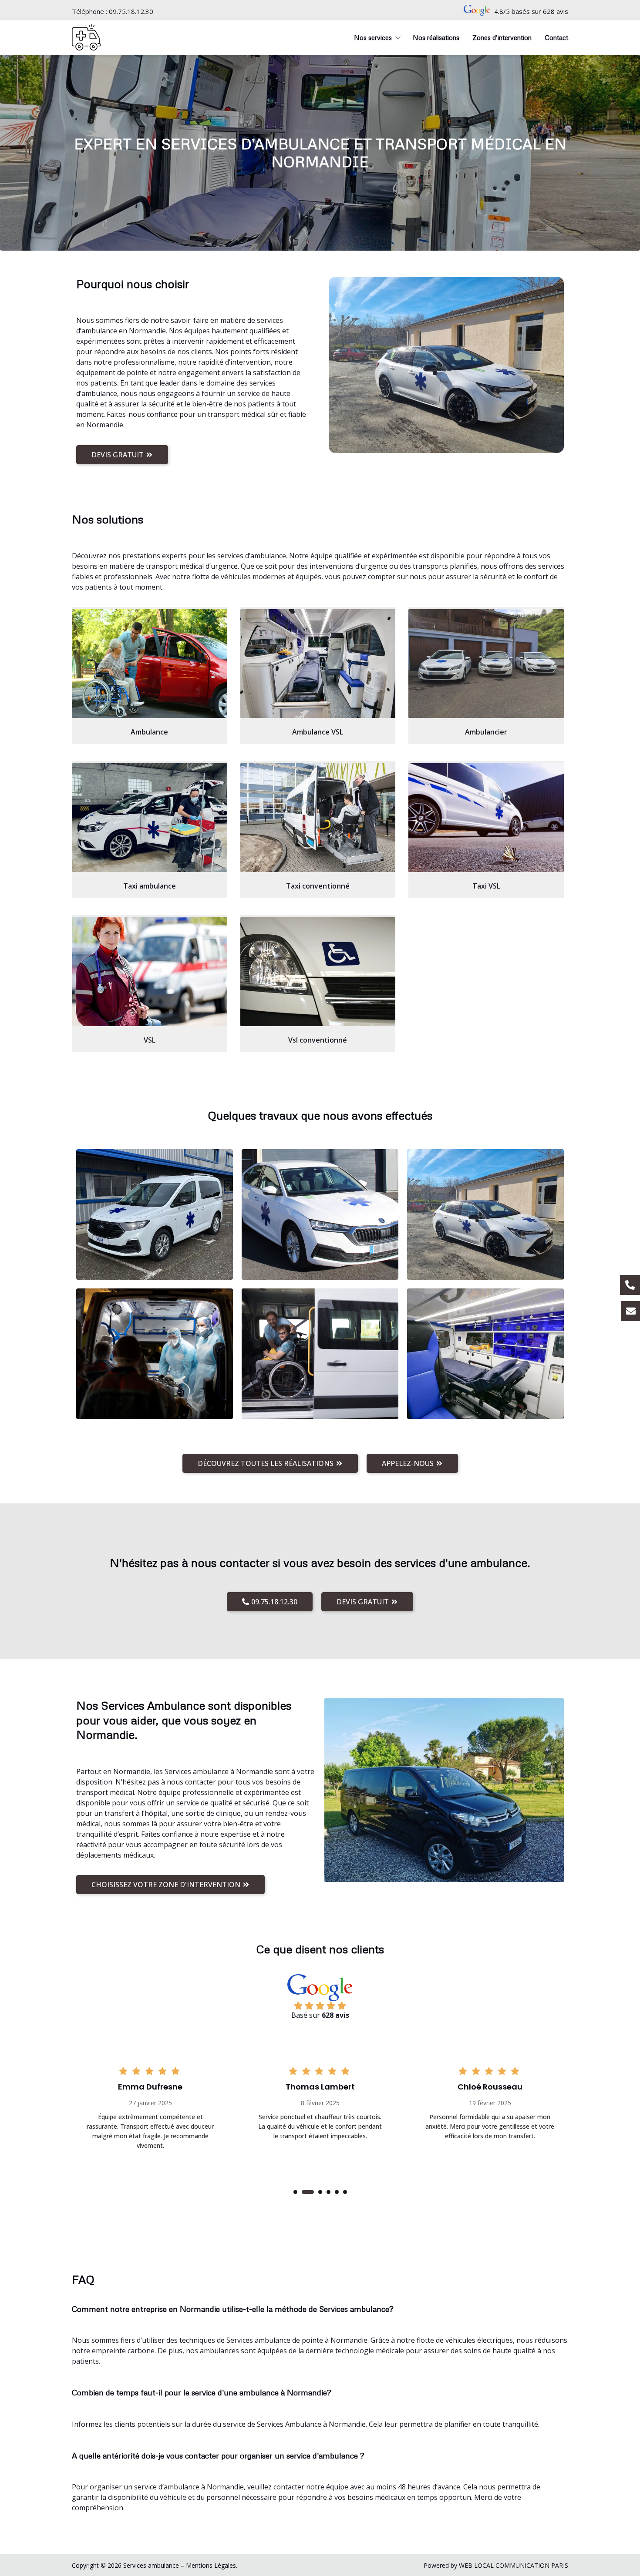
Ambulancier (486, 732)
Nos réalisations (436, 37)
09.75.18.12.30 (131, 11)
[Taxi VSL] (486, 818)
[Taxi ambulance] (150, 818)
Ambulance (149, 732)
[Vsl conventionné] (318, 972)
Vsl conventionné (318, 1040)
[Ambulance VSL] (318, 664)
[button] (295, 2192)
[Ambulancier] (486, 664)
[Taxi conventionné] (318, 818)
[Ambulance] (150, 664)
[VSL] (150, 972)
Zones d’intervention (502, 37)
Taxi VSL (486, 886)
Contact (556, 37)
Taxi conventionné (318, 886)
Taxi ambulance (150, 886)
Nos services (373, 37)
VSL (150, 1040)
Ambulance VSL (318, 732)
